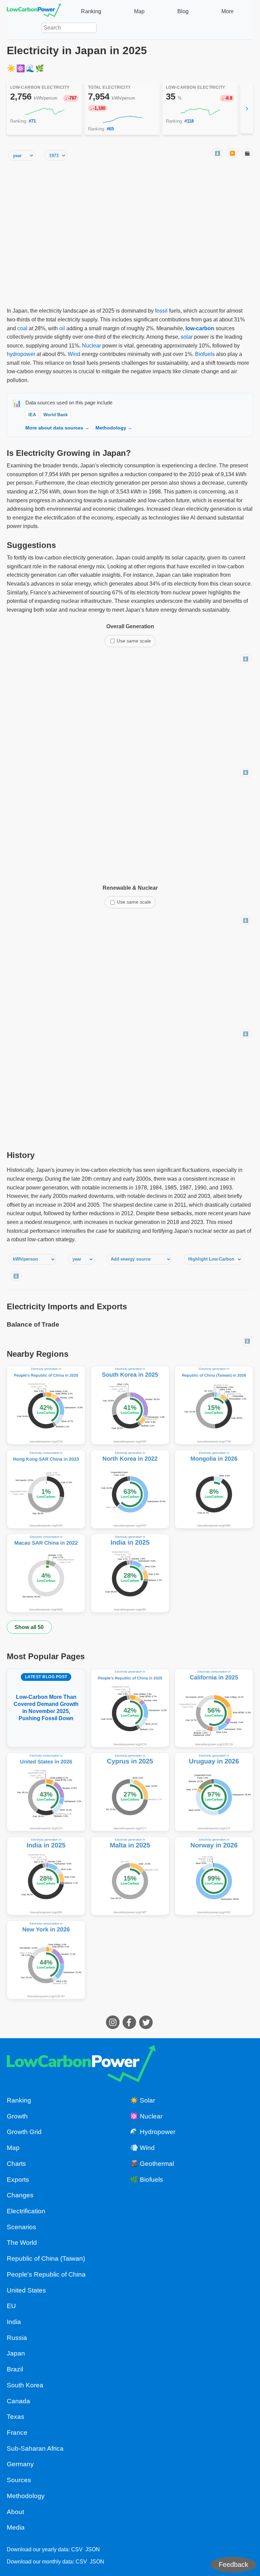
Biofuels (205, 354)
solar (187, 337)
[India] (130, 1573)
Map (139, 11)
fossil (161, 311)
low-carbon (200, 328)
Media (16, 2527)
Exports (18, 2180)
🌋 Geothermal (152, 2164)
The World (22, 2243)
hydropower (21, 354)
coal (22, 328)
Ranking (91, 11)
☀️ (12, 68)
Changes (20, 2195)
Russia (17, 2338)
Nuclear (91, 346)
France (17, 2433)
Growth (17, 2116)
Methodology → (114, 428)
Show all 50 (29, 1627)
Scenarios (21, 2227)
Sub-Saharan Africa (35, 2448)
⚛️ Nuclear (146, 2116)
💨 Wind (142, 2148)
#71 (32, 121)
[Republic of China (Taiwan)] (214, 1405)
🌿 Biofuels (147, 2180)
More (227, 11)
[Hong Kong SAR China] (46, 1489)
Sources (19, 2480)
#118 (189, 121)
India (14, 2322)
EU (11, 2306)
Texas (16, 2417)
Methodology (26, 2496)
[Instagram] (114, 2027)
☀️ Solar (143, 2100)
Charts (16, 2164)
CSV (77, 2549)
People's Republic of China (46, 2274)
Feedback (233, 2564)
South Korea (25, 2385)
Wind (74, 354)
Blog (183, 11)
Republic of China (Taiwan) (46, 2258)
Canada (18, 2401)
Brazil (15, 2369)
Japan (16, 2353)
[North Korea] (130, 1489)
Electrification (26, 2211)
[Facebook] (130, 2027)
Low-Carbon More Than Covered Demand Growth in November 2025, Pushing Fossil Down (46, 1698)
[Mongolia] (214, 1489)
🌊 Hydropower (153, 2132)
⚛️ (21, 68)
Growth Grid (24, 2132)
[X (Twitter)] (147, 2027)
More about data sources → (57, 428)
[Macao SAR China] (46, 1573)
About (15, 2512)
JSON (93, 2549)
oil (62, 328)
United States (26, 2290)
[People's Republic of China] (46, 1405)
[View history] (45, 111)
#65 (110, 129)
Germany (20, 2464)
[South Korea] (130, 1405)
